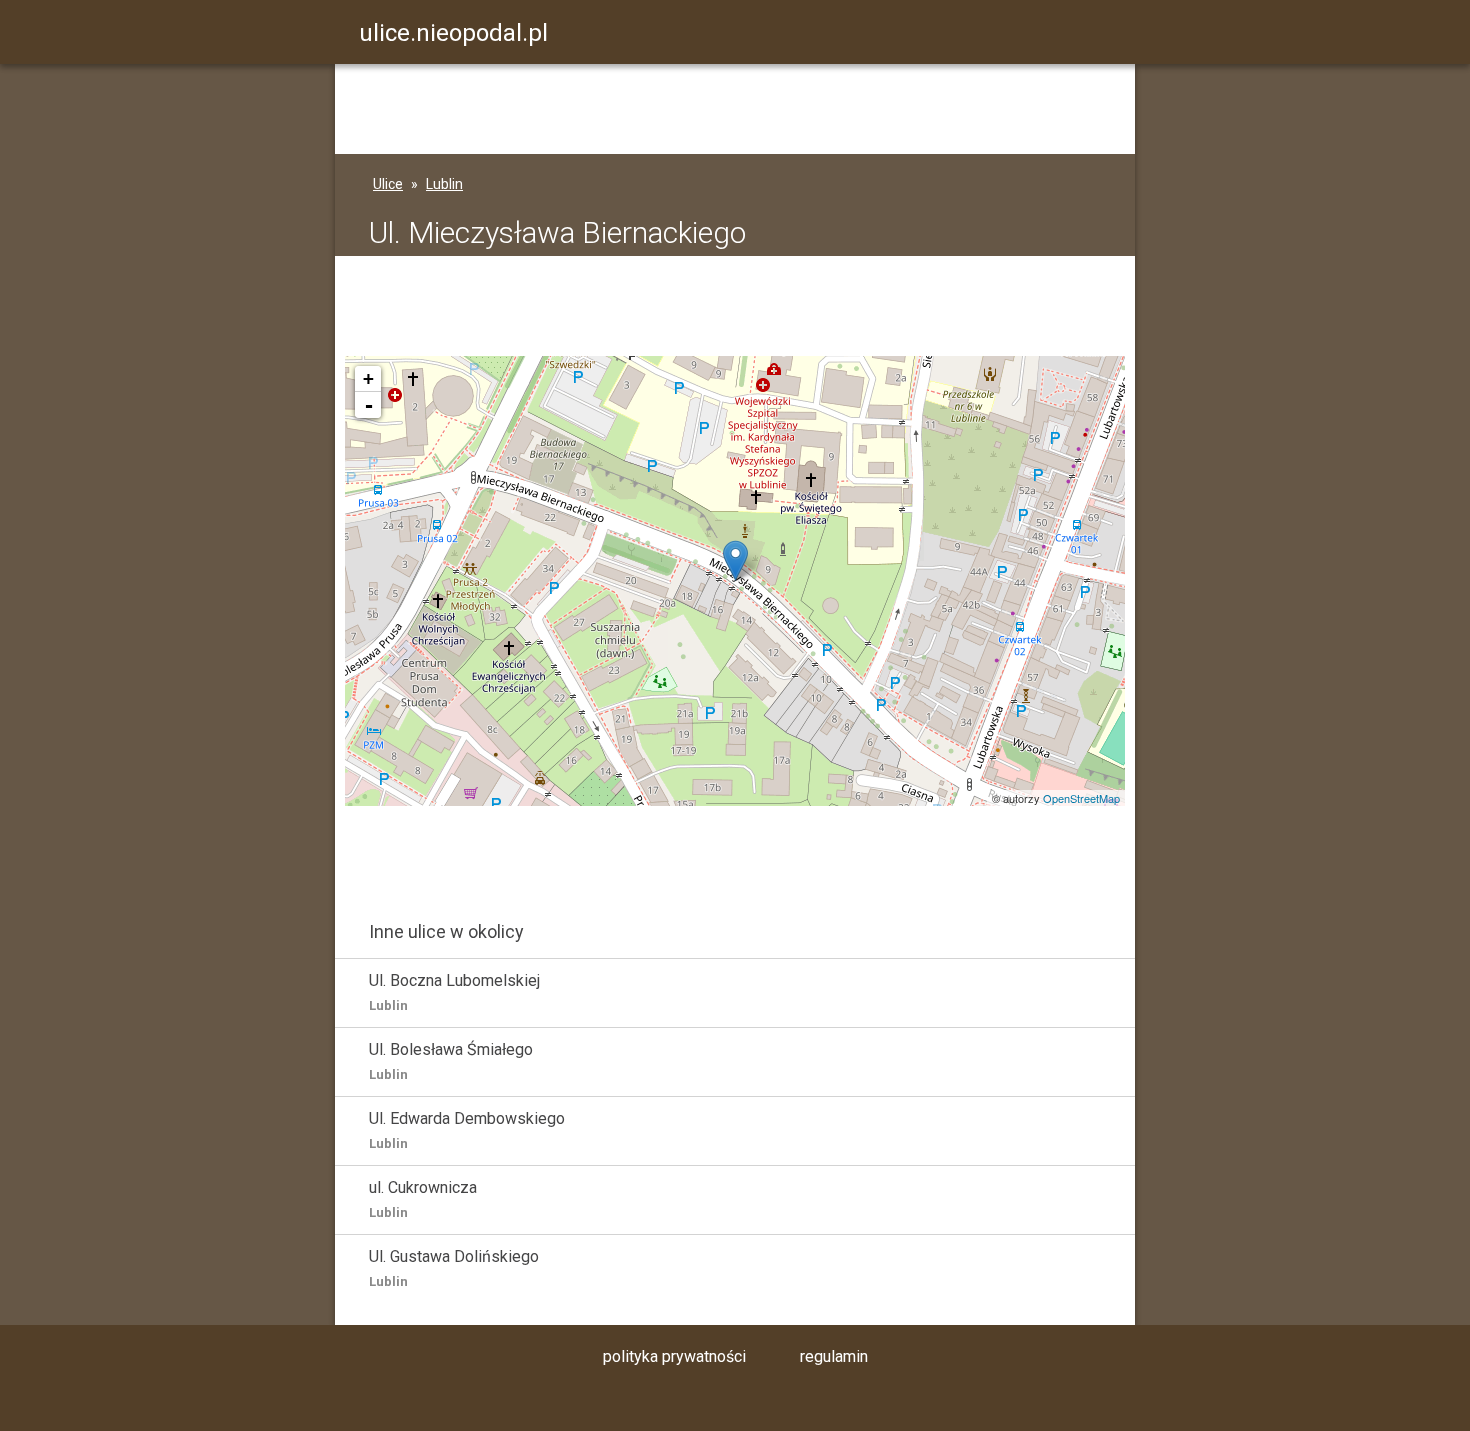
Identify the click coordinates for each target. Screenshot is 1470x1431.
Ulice (388, 184)
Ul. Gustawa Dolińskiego (454, 1268)
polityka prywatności (674, 1356)
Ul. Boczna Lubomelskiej (454, 992)
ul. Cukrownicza (423, 1199)
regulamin (834, 1356)
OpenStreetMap (1081, 798)
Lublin (444, 184)
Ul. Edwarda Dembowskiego (467, 1130)
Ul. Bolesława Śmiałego (451, 1061)
